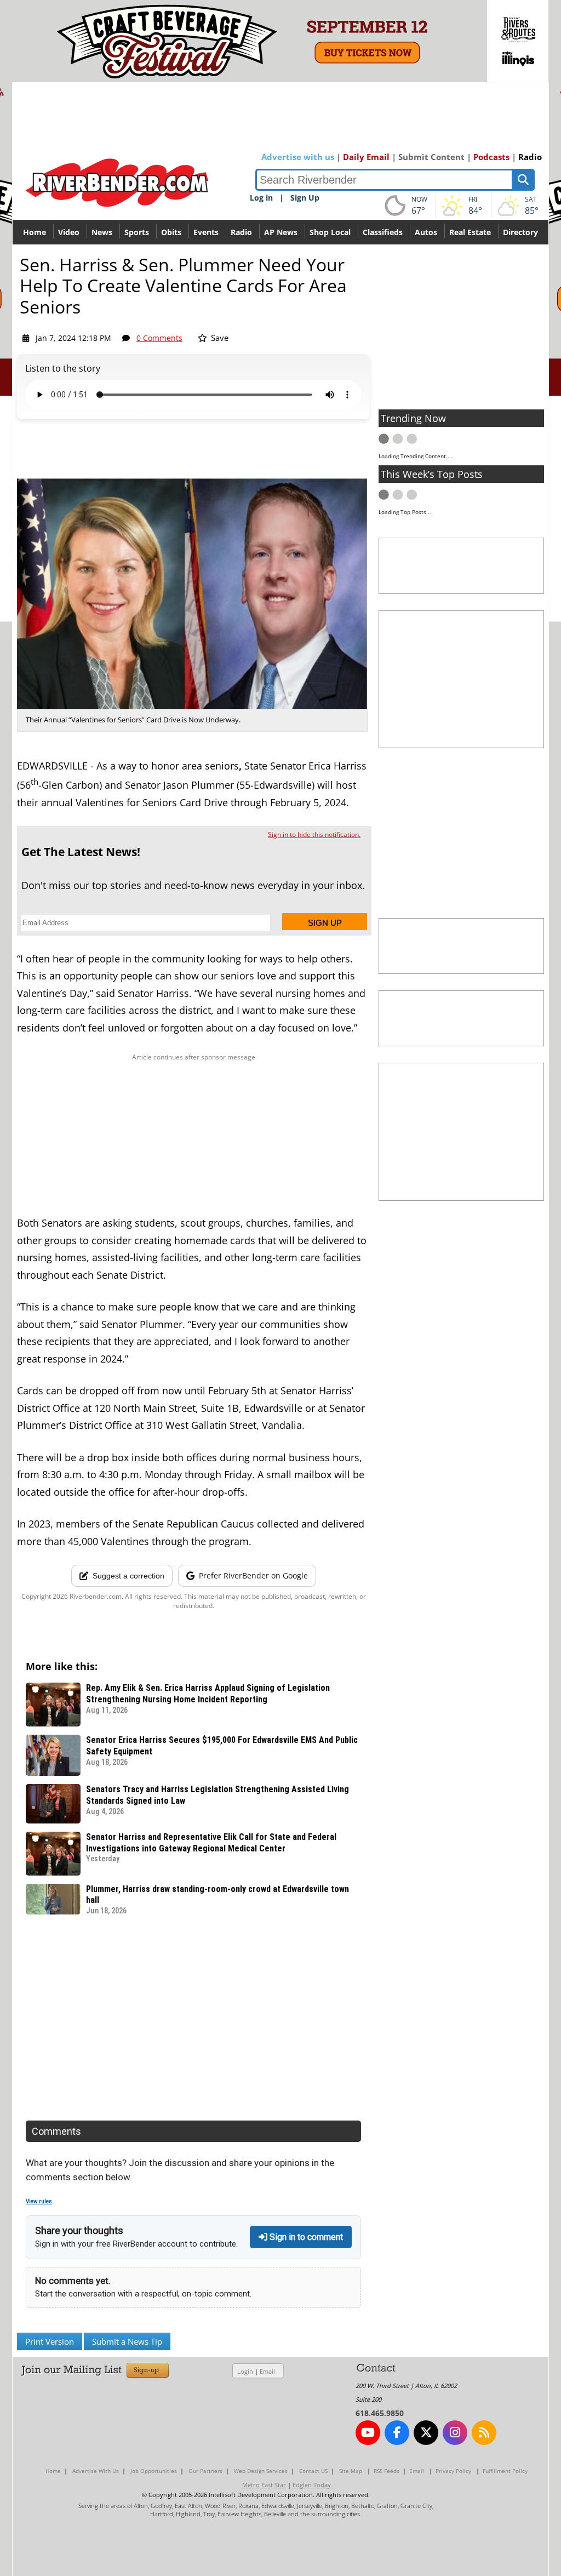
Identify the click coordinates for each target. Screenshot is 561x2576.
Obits (171, 232)
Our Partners (205, 2471)
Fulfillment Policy (505, 2471)
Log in (261, 198)
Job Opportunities (154, 2471)
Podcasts (491, 157)
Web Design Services (261, 2471)
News (102, 232)
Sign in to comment (305, 2237)
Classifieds (383, 232)
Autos (426, 232)
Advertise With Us (96, 2471)
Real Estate (470, 232)
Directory (520, 232)
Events (206, 232)
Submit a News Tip (127, 2341)
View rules (39, 2201)
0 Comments (159, 338)
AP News (281, 232)
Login (245, 2371)
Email (267, 2371)
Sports (137, 232)
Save (219, 338)
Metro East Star (264, 2485)
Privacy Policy (453, 2471)
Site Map (351, 2471)
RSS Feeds (387, 2471)
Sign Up (305, 198)
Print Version (50, 2341)
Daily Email (366, 157)
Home (35, 232)
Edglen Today (312, 2485)
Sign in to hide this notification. (314, 834)
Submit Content (431, 157)
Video (69, 232)
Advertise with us (298, 157)
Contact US (313, 2471)
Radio (530, 157)
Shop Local (330, 232)
